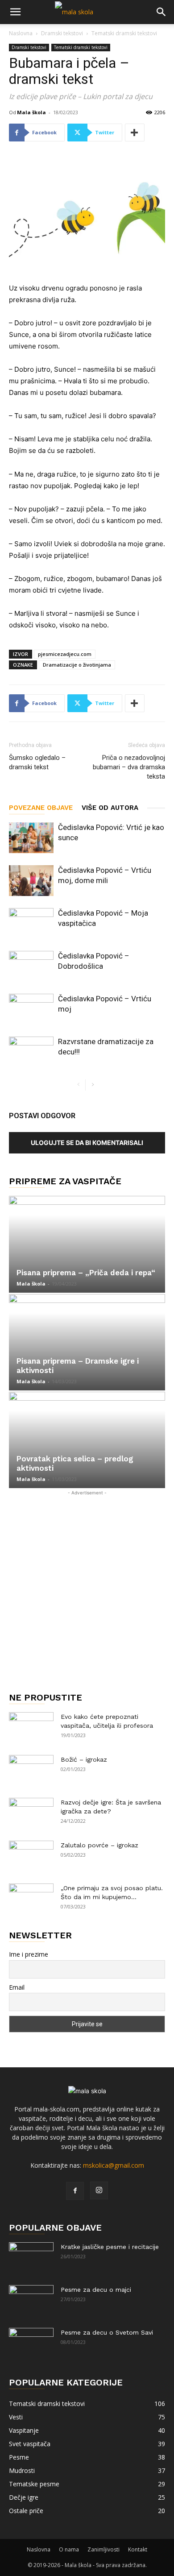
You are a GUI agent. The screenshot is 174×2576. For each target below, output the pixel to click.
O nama (69, 2549)
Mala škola (31, 112)
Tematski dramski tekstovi (124, 33)
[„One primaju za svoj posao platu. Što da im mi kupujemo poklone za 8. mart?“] (31, 1899)
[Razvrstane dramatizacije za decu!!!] (31, 1052)
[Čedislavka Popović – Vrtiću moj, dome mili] (31, 881)
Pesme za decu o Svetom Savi (107, 2332)
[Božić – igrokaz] (31, 1771)
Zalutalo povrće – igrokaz (99, 1845)
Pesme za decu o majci (96, 2290)
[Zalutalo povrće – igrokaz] (31, 1856)
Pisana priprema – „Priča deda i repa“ (86, 1273)
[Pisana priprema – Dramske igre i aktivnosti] (87, 1342)
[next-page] (93, 1085)
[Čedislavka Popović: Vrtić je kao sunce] (31, 838)
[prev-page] (78, 1085)
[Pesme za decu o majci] (31, 2301)
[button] (15, 12)
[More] (135, 133)
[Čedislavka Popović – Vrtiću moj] (31, 1009)
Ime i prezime (29, 1954)
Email (17, 1987)
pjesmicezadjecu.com (65, 654)
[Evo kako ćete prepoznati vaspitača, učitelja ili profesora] (31, 1728)
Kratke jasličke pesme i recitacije (110, 2247)
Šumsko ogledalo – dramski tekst (37, 762)
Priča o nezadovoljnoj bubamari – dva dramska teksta (129, 767)
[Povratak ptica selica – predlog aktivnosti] (87, 1440)
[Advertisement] (87, 1585)
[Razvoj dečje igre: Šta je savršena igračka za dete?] (31, 1813)
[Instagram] (99, 2190)
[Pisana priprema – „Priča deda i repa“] (87, 1244)
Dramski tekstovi (62, 33)
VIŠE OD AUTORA (110, 808)
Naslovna (21, 33)
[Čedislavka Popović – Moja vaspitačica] (31, 923)
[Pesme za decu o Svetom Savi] (31, 2344)
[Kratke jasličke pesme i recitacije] (31, 2258)
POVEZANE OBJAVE (41, 808)
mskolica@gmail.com (114, 2165)
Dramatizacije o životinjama (77, 665)
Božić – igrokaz (84, 1759)
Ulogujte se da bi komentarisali (87, 1143)
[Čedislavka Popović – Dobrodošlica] (31, 966)
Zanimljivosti (104, 2549)
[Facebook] (75, 2191)
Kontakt (138, 2549)
